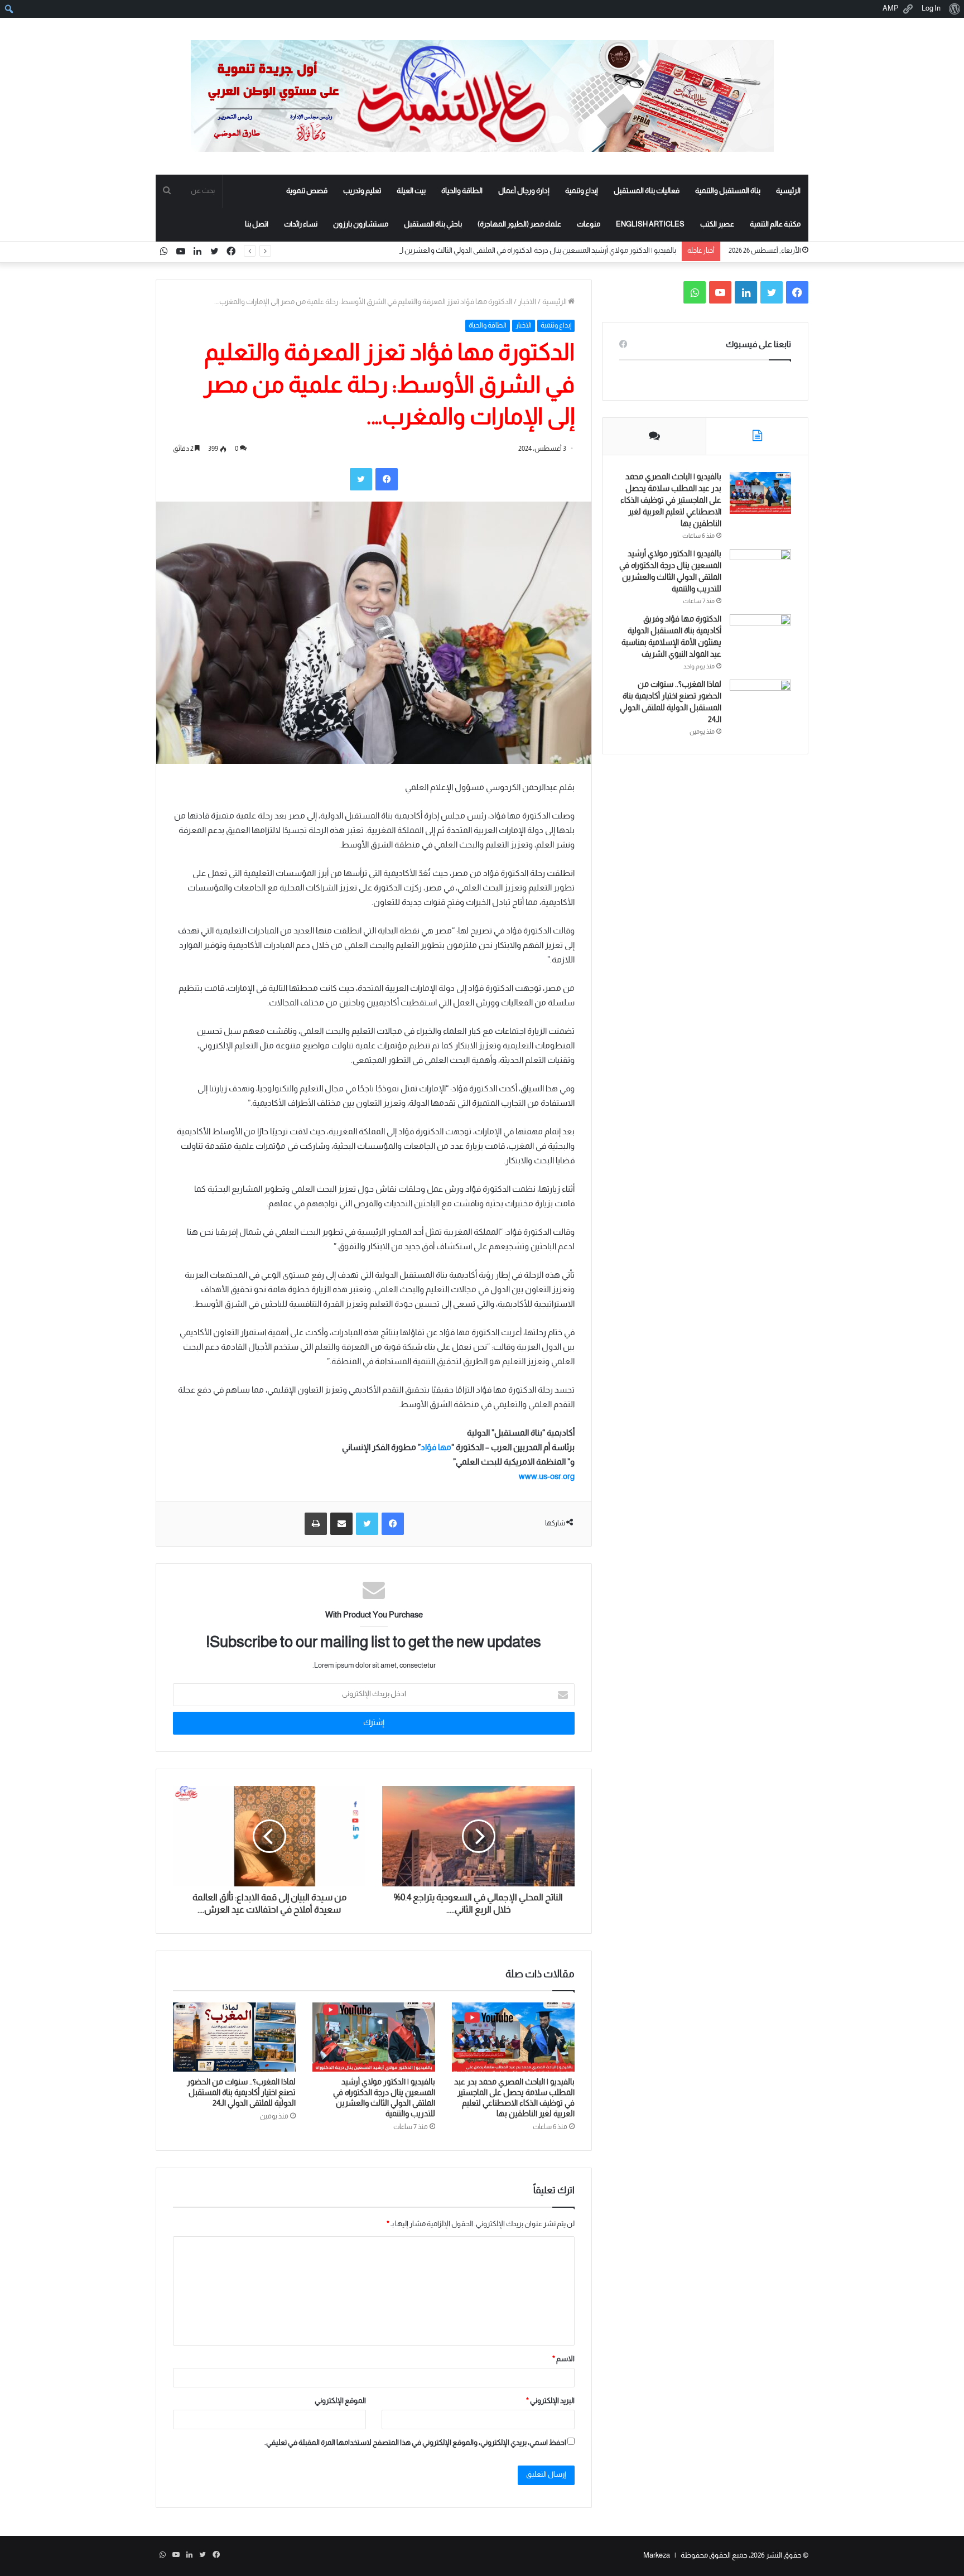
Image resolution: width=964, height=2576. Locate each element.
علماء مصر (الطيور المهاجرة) (519, 225)
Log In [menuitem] (931, 9)
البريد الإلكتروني (550, 2401)
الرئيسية (788, 191)
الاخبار (527, 302)
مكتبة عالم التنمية (775, 225)
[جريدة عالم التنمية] (482, 96)
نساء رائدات (301, 225)
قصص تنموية (307, 191)
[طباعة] (316, 1524)
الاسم (563, 2360)
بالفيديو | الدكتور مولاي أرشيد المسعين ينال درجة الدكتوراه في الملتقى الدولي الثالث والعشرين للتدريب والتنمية (517, 251)
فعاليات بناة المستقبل (647, 191)
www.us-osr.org (547, 1477)
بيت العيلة (411, 191)
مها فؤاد (436, 1448)
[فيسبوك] (387, 479)
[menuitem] (954, 9)
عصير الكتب (717, 225)
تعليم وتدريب (362, 191)
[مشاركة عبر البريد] (341, 1524)
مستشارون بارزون (361, 225)
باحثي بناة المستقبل (433, 225)
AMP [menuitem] (891, 9)
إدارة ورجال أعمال (524, 191)
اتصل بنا (257, 225)
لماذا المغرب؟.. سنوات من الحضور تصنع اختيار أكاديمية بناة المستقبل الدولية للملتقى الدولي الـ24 (241, 2093)
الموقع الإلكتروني (340, 2401)
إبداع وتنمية (582, 191)
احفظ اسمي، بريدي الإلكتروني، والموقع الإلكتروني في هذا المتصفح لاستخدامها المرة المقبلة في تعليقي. (415, 2443)
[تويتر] (361, 479)
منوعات (589, 225)
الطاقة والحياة (462, 191)
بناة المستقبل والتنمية (728, 191)
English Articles (650, 225)
